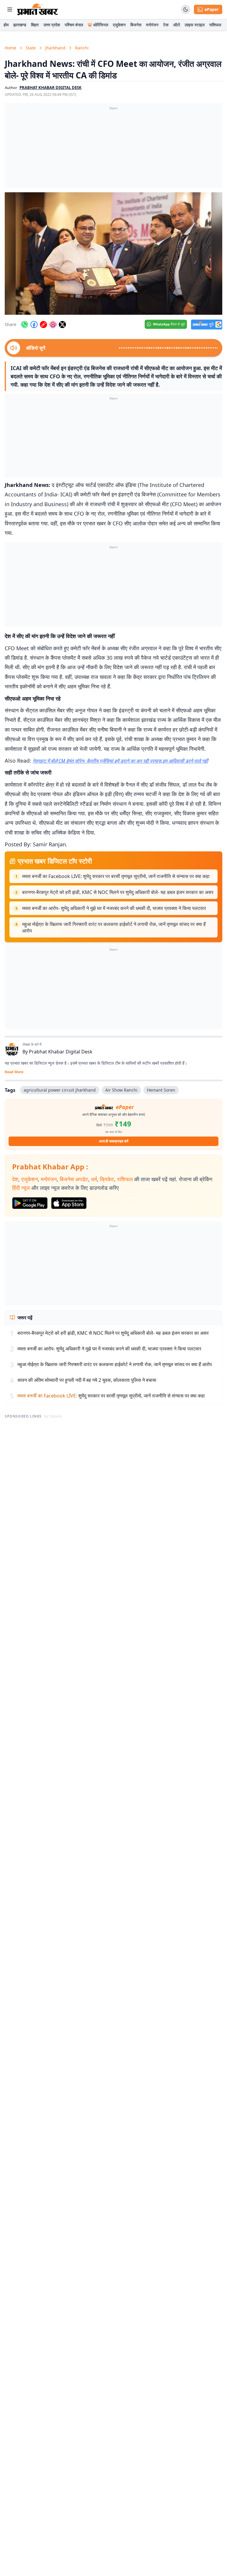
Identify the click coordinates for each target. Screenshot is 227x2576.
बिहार (35, 25)
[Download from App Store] (69, 1203)
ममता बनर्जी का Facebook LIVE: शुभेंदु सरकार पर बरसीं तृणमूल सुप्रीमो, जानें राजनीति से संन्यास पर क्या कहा (116, 876)
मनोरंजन (152, 25)
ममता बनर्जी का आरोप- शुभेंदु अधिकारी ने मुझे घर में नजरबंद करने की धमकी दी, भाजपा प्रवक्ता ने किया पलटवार (114, 908)
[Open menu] (10, 9)
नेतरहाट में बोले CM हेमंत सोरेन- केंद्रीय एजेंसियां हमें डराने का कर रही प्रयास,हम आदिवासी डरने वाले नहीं (120, 761)
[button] (113, 254)
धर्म (94, 1179)
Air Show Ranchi (121, 1090)
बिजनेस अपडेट (74, 1179)
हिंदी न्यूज (21, 1188)
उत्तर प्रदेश (52, 25)
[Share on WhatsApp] (25, 325)
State (31, 48)
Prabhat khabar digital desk (51, 88)
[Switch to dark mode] (186, 9)
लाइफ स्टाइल (195, 25)
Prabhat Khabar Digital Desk (61, 1052)
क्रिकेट (107, 1179)
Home (10, 48)
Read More (14, 1072)
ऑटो (177, 25)
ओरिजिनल (101, 25)
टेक (166, 25)
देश (15, 1179)
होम (6, 25)
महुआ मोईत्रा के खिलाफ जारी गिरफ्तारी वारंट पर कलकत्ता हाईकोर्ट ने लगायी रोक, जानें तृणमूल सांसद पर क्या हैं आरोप (114, 927)
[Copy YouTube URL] (43, 325)
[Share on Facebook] (34, 325)
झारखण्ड (20, 25)
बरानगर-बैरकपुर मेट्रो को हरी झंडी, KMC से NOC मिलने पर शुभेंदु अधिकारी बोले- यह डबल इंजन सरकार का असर (118, 892)
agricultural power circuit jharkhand (60, 1090)
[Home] (38, 9)
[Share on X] (62, 325)
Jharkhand (55, 48)
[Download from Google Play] (30, 1203)
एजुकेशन (119, 25)
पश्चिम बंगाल (74, 25)
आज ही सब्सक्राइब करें (114, 1141)
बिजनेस (136, 25)
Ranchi (82, 48)
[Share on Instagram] (53, 325)
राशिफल (215, 25)
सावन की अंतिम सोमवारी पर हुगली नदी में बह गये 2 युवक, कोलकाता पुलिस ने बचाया (87, 1380)
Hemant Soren (161, 1090)
